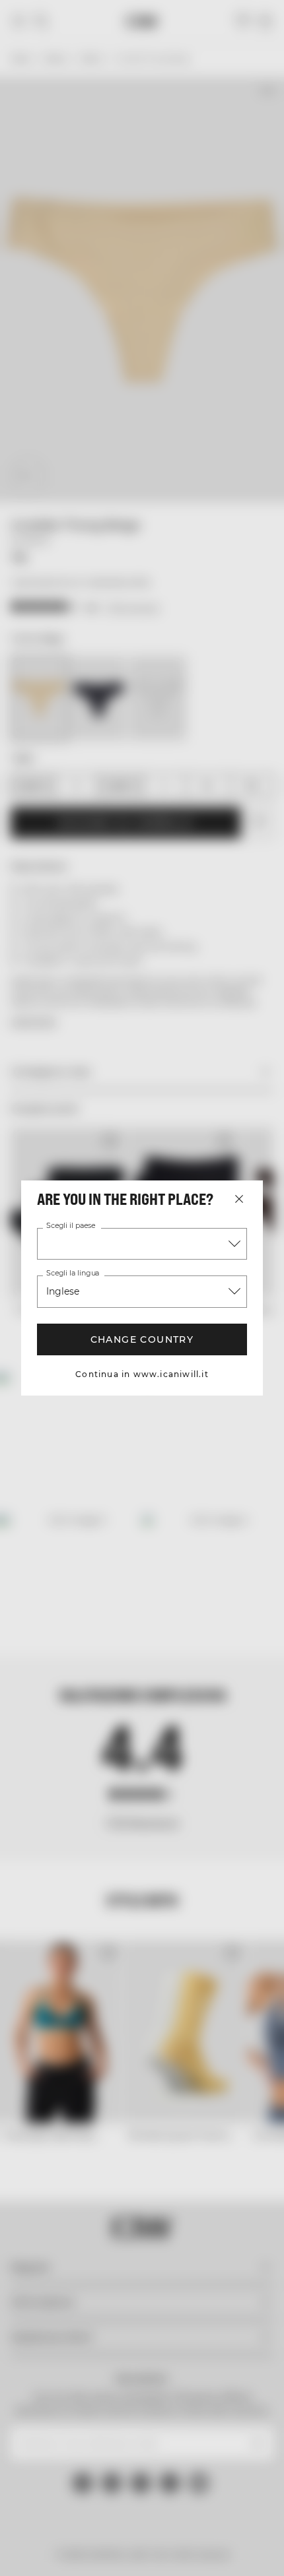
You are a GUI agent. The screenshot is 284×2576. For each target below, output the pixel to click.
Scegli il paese (71, 1226)
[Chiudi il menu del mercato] (239, 1199)
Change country (142, 1339)
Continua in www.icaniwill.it (142, 1374)
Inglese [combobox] (63, 1291)
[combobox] (142, 1244)
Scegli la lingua (73, 1273)
